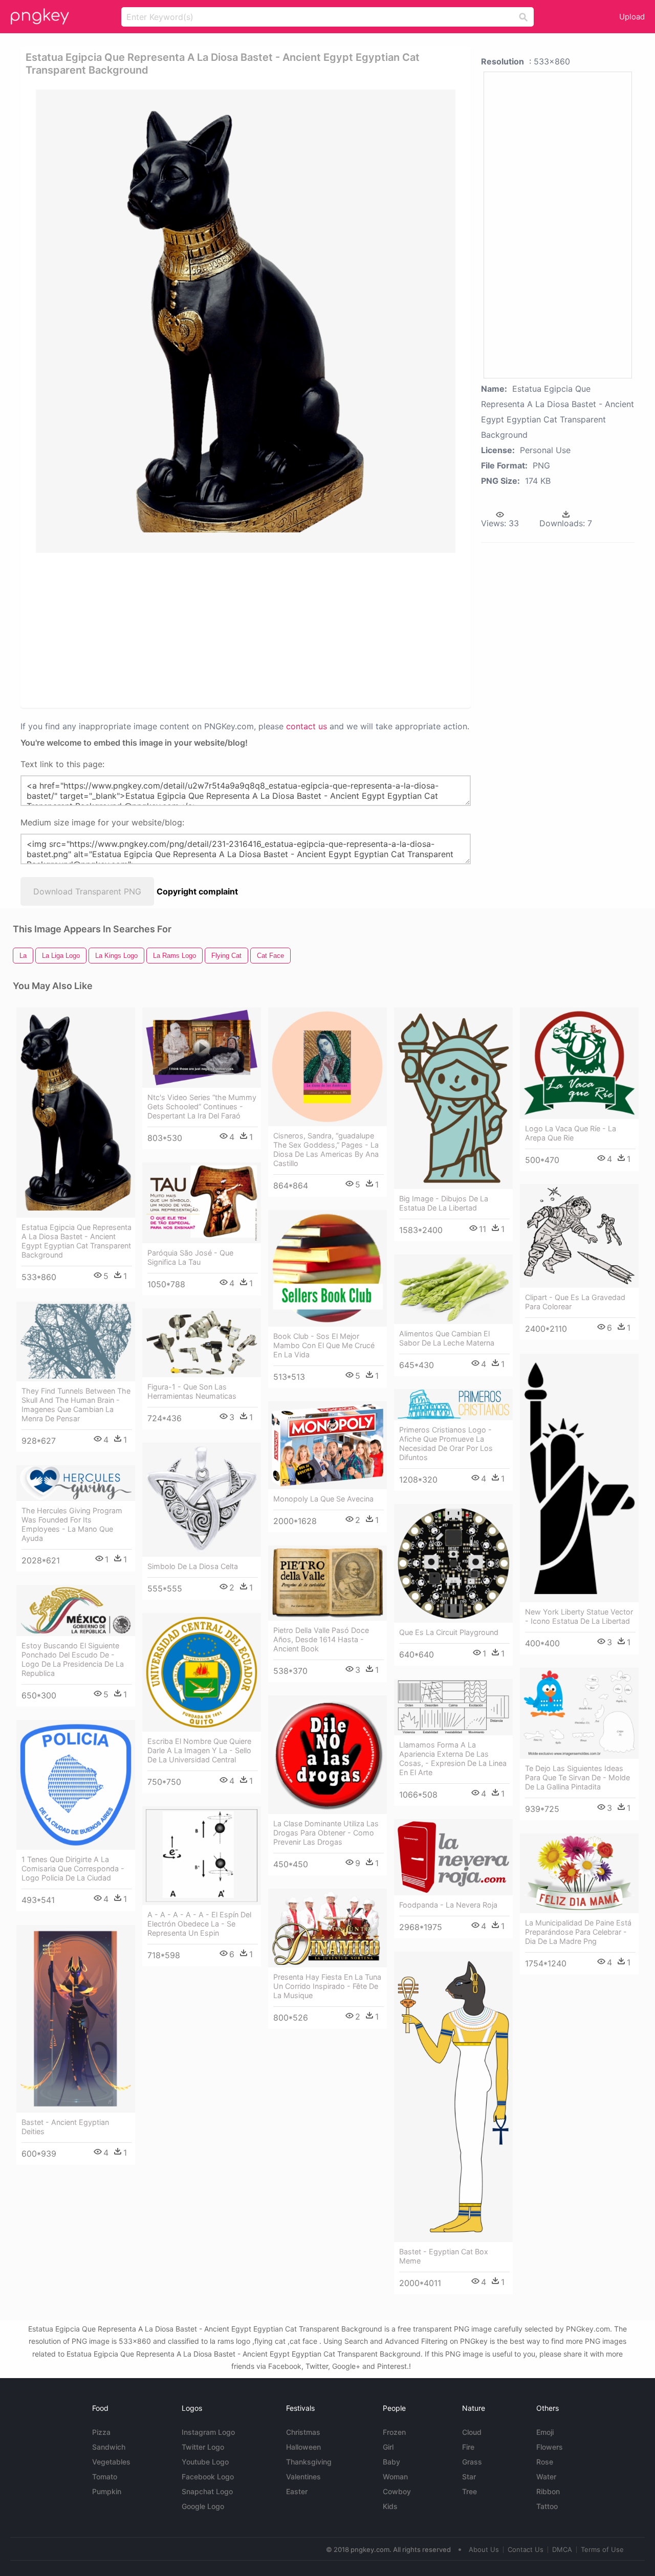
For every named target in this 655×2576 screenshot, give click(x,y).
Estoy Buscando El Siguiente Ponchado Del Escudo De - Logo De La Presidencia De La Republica (73, 1659)
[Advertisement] (248, 630)
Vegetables (111, 2462)
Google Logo (203, 2506)
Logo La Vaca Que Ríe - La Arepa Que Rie (571, 1133)
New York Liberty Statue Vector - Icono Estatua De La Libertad (579, 1616)
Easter (297, 2491)
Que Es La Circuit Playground (449, 1632)
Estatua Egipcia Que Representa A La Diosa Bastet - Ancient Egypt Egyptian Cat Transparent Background (77, 1241)
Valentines (303, 2477)
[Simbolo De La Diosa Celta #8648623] (202, 1500)
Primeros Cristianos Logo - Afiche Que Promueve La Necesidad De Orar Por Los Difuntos (446, 1443)
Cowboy (397, 2491)
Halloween (303, 2447)
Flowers (550, 2447)
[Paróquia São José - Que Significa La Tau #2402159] (202, 1203)
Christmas (303, 2432)
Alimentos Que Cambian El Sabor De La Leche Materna (447, 1338)
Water (546, 2477)
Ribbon (548, 2491)
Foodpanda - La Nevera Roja (448, 1905)
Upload (632, 17)
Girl (388, 2447)
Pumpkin (107, 2491)
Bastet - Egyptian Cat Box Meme (444, 2256)
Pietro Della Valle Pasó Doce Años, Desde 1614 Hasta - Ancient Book (321, 1639)
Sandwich (109, 2447)
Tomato (105, 2477)
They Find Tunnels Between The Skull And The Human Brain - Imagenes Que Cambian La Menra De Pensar (76, 1405)
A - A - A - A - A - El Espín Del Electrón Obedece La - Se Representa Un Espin (199, 1924)
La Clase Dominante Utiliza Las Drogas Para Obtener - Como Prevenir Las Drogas (326, 1833)
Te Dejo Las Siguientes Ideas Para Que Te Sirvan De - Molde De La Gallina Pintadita (577, 1777)
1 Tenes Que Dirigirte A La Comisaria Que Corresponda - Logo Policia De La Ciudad (73, 1868)
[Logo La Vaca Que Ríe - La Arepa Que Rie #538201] (579, 1063)
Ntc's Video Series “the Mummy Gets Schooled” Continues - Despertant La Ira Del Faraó (202, 1106)
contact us (307, 726)
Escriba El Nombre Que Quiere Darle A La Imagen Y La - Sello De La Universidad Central (199, 1750)
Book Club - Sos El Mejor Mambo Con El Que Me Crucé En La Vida (324, 1345)
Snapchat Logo (207, 2491)
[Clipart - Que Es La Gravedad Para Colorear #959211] (579, 1236)
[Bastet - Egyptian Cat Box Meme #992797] (453, 2097)
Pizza (101, 2432)
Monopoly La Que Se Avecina (323, 1499)
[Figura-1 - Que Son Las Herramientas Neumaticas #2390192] (202, 1343)
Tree (470, 2491)
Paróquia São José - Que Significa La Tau (190, 1257)
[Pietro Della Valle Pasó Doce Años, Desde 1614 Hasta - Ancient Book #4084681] (327, 1583)
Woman (395, 2477)
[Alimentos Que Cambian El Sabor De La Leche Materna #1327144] (453, 1289)
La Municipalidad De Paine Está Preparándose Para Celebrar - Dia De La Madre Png (578, 1932)
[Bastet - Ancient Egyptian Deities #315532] (76, 2019)
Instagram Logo (208, 2432)
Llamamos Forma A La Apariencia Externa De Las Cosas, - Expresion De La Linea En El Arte (453, 1759)
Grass (472, 2462)
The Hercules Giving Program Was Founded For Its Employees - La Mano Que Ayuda (72, 1524)
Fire (468, 2447)
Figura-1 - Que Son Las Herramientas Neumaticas (192, 1391)
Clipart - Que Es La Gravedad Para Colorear (575, 1302)
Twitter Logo (203, 2447)
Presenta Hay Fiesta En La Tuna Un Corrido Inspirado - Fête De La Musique (327, 1986)
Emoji (545, 2432)
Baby (391, 2462)
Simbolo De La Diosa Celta (193, 1566)
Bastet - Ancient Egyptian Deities (65, 2127)
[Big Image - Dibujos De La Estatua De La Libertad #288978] (453, 1098)
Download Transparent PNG (87, 891)
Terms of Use (602, 2549)
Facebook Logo (208, 2477)
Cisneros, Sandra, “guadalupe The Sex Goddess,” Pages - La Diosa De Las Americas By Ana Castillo (326, 1149)
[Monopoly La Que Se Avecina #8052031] (327, 1445)
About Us (484, 2549)
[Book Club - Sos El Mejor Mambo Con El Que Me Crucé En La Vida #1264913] (327, 1268)
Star (469, 2477)
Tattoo (547, 2506)
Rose (545, 2462)
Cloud (472, 2432)
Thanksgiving (309, 2462)
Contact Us (526, 2549)
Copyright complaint (197, 891)
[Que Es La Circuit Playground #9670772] (453, 1563)
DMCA (562, 2549)
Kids (390, 2506)
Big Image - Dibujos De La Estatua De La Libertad (444, 1203)
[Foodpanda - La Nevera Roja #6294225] (453, 1857)
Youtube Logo (205, 2462)
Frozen (394, 2432)
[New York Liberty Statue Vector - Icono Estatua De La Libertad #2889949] (579, 1478)
